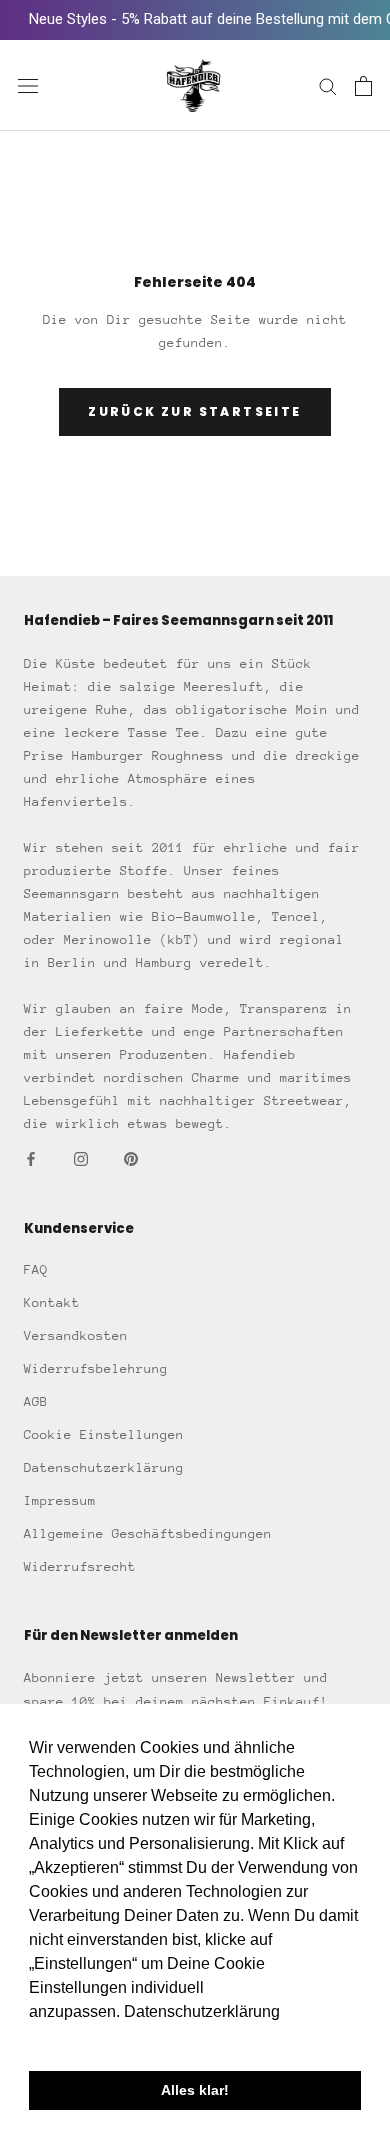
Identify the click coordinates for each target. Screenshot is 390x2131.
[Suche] (328, 85)
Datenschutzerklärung (104, 1467)
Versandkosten (76, 1335)
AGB (36, 1401)
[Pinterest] (131, 1157)
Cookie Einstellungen (104, 1434)
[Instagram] (81, 1157)
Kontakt (52, 1302)
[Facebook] (31, 1157)
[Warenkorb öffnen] (363, 86)
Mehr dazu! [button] (71, 2038)
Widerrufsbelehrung (96, 1368)
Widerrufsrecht (80, 1566)
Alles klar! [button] (195, 2090)
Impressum (60, 1500)
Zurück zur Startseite (194, 411)
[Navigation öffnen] (28, 85)
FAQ (36, 1269)
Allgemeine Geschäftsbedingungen (148, 1533)
